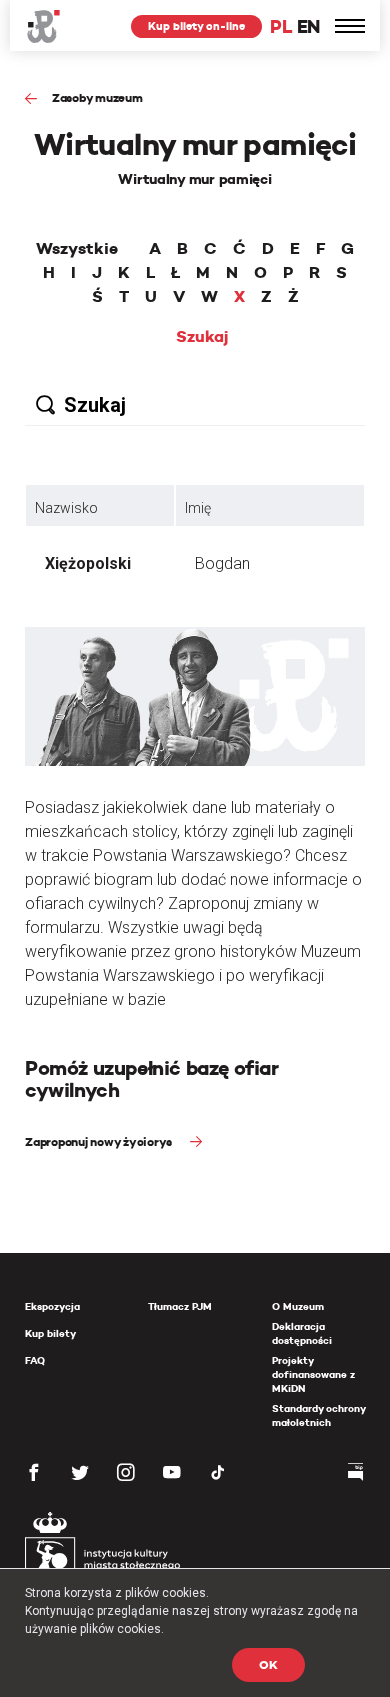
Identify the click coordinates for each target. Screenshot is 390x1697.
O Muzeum (298, 1306)
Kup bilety (50, 1333)
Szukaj (202, 337)
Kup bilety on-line (196, 26)
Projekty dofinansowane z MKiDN (313, 1374)
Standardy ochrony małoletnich (318, 1415)
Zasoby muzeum (97, 97)
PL (281, 26)
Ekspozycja (52, 1306)
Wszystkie (77, 249)
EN (308, 26)
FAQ (35, 1360)
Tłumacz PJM (180, 1306)
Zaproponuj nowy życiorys (100, 1141)
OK (268, 1664)
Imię (198, 508)
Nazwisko (66, 508)
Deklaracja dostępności (302, 1333)
